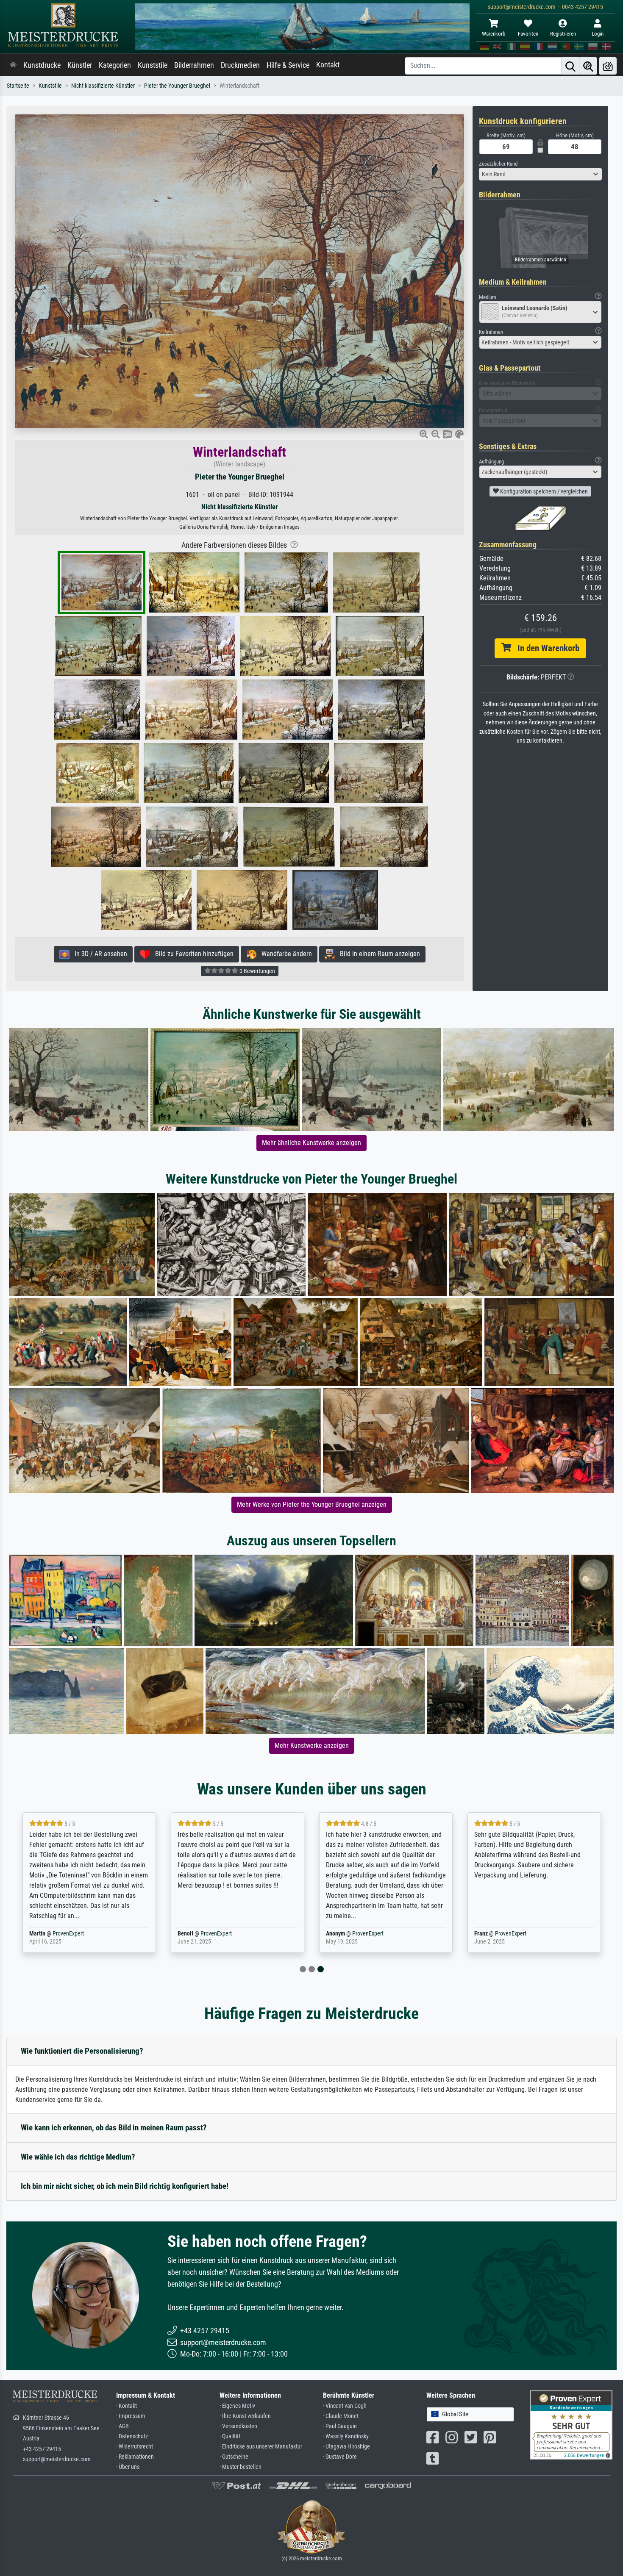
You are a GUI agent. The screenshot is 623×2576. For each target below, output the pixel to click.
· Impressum (131, 2416)
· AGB (122, 2426)
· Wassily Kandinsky (346, 2436)
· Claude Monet (341, 2416)
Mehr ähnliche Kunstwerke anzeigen (311, 1143)
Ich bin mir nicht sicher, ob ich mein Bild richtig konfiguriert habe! (125, 2186)
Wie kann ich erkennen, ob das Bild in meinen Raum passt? (114, 2128)
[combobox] (540, 174)
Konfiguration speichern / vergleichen (543, 491)
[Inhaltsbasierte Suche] (588, 66)
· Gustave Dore (340, 2457)
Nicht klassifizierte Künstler (103, 86)
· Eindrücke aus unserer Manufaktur (261, 2447)
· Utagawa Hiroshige (346, 2447)
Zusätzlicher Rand (498, 164)
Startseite (18, 86)
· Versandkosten (238, 2426)
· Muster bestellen (241, 2467)
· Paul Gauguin (340, 2426)
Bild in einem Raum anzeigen (377, 954)
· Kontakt (127, 2406)
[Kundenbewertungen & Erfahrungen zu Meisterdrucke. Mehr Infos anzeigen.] (571, 2425)
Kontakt (328, 65)
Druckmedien (240, 65)
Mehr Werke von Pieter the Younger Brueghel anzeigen (312, 1504)
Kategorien (115, 65)
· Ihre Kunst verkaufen (245, 2416)
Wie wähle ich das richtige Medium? (78, 2157)
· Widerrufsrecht (135, 2447)
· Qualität (230, 2436)
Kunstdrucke (42, 65)
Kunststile (153, 65)
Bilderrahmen (194, 65)
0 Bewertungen (257, 971)
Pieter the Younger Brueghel (177, 86)
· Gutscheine (234, 2457)
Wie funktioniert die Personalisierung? (82, 2051)
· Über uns (128, 2467)
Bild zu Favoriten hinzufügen (192, 954)
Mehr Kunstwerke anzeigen (312, 1746)
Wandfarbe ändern (284, 954)
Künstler (80, 65)
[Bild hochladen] (608, 66)
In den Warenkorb (545, 648)
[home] (13, 65)
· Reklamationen (135, 2457)
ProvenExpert (68, 1934)
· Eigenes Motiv (237, 2406)
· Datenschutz (132, 2436)
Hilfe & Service (288, 65)
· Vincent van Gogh (345, 2406)
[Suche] (570, 66)
